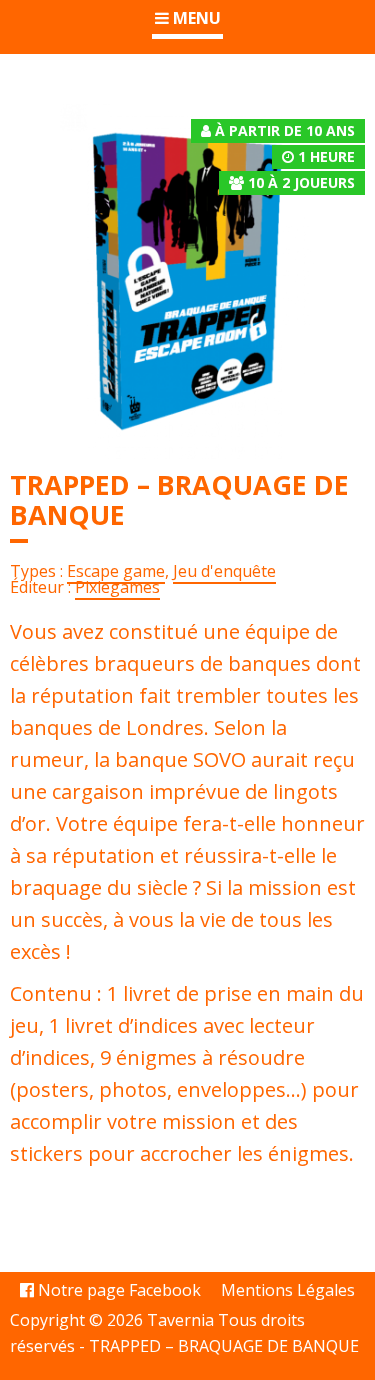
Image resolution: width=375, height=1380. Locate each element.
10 (256, 182)
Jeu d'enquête (224, 571)
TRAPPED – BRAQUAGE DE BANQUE (224, 1346)
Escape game (116, 571)
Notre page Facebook (117, 1290)
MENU (195, 18)
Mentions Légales (288, 1290)
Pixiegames (117, 587)
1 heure (326, 156)
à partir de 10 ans (285, 130)
